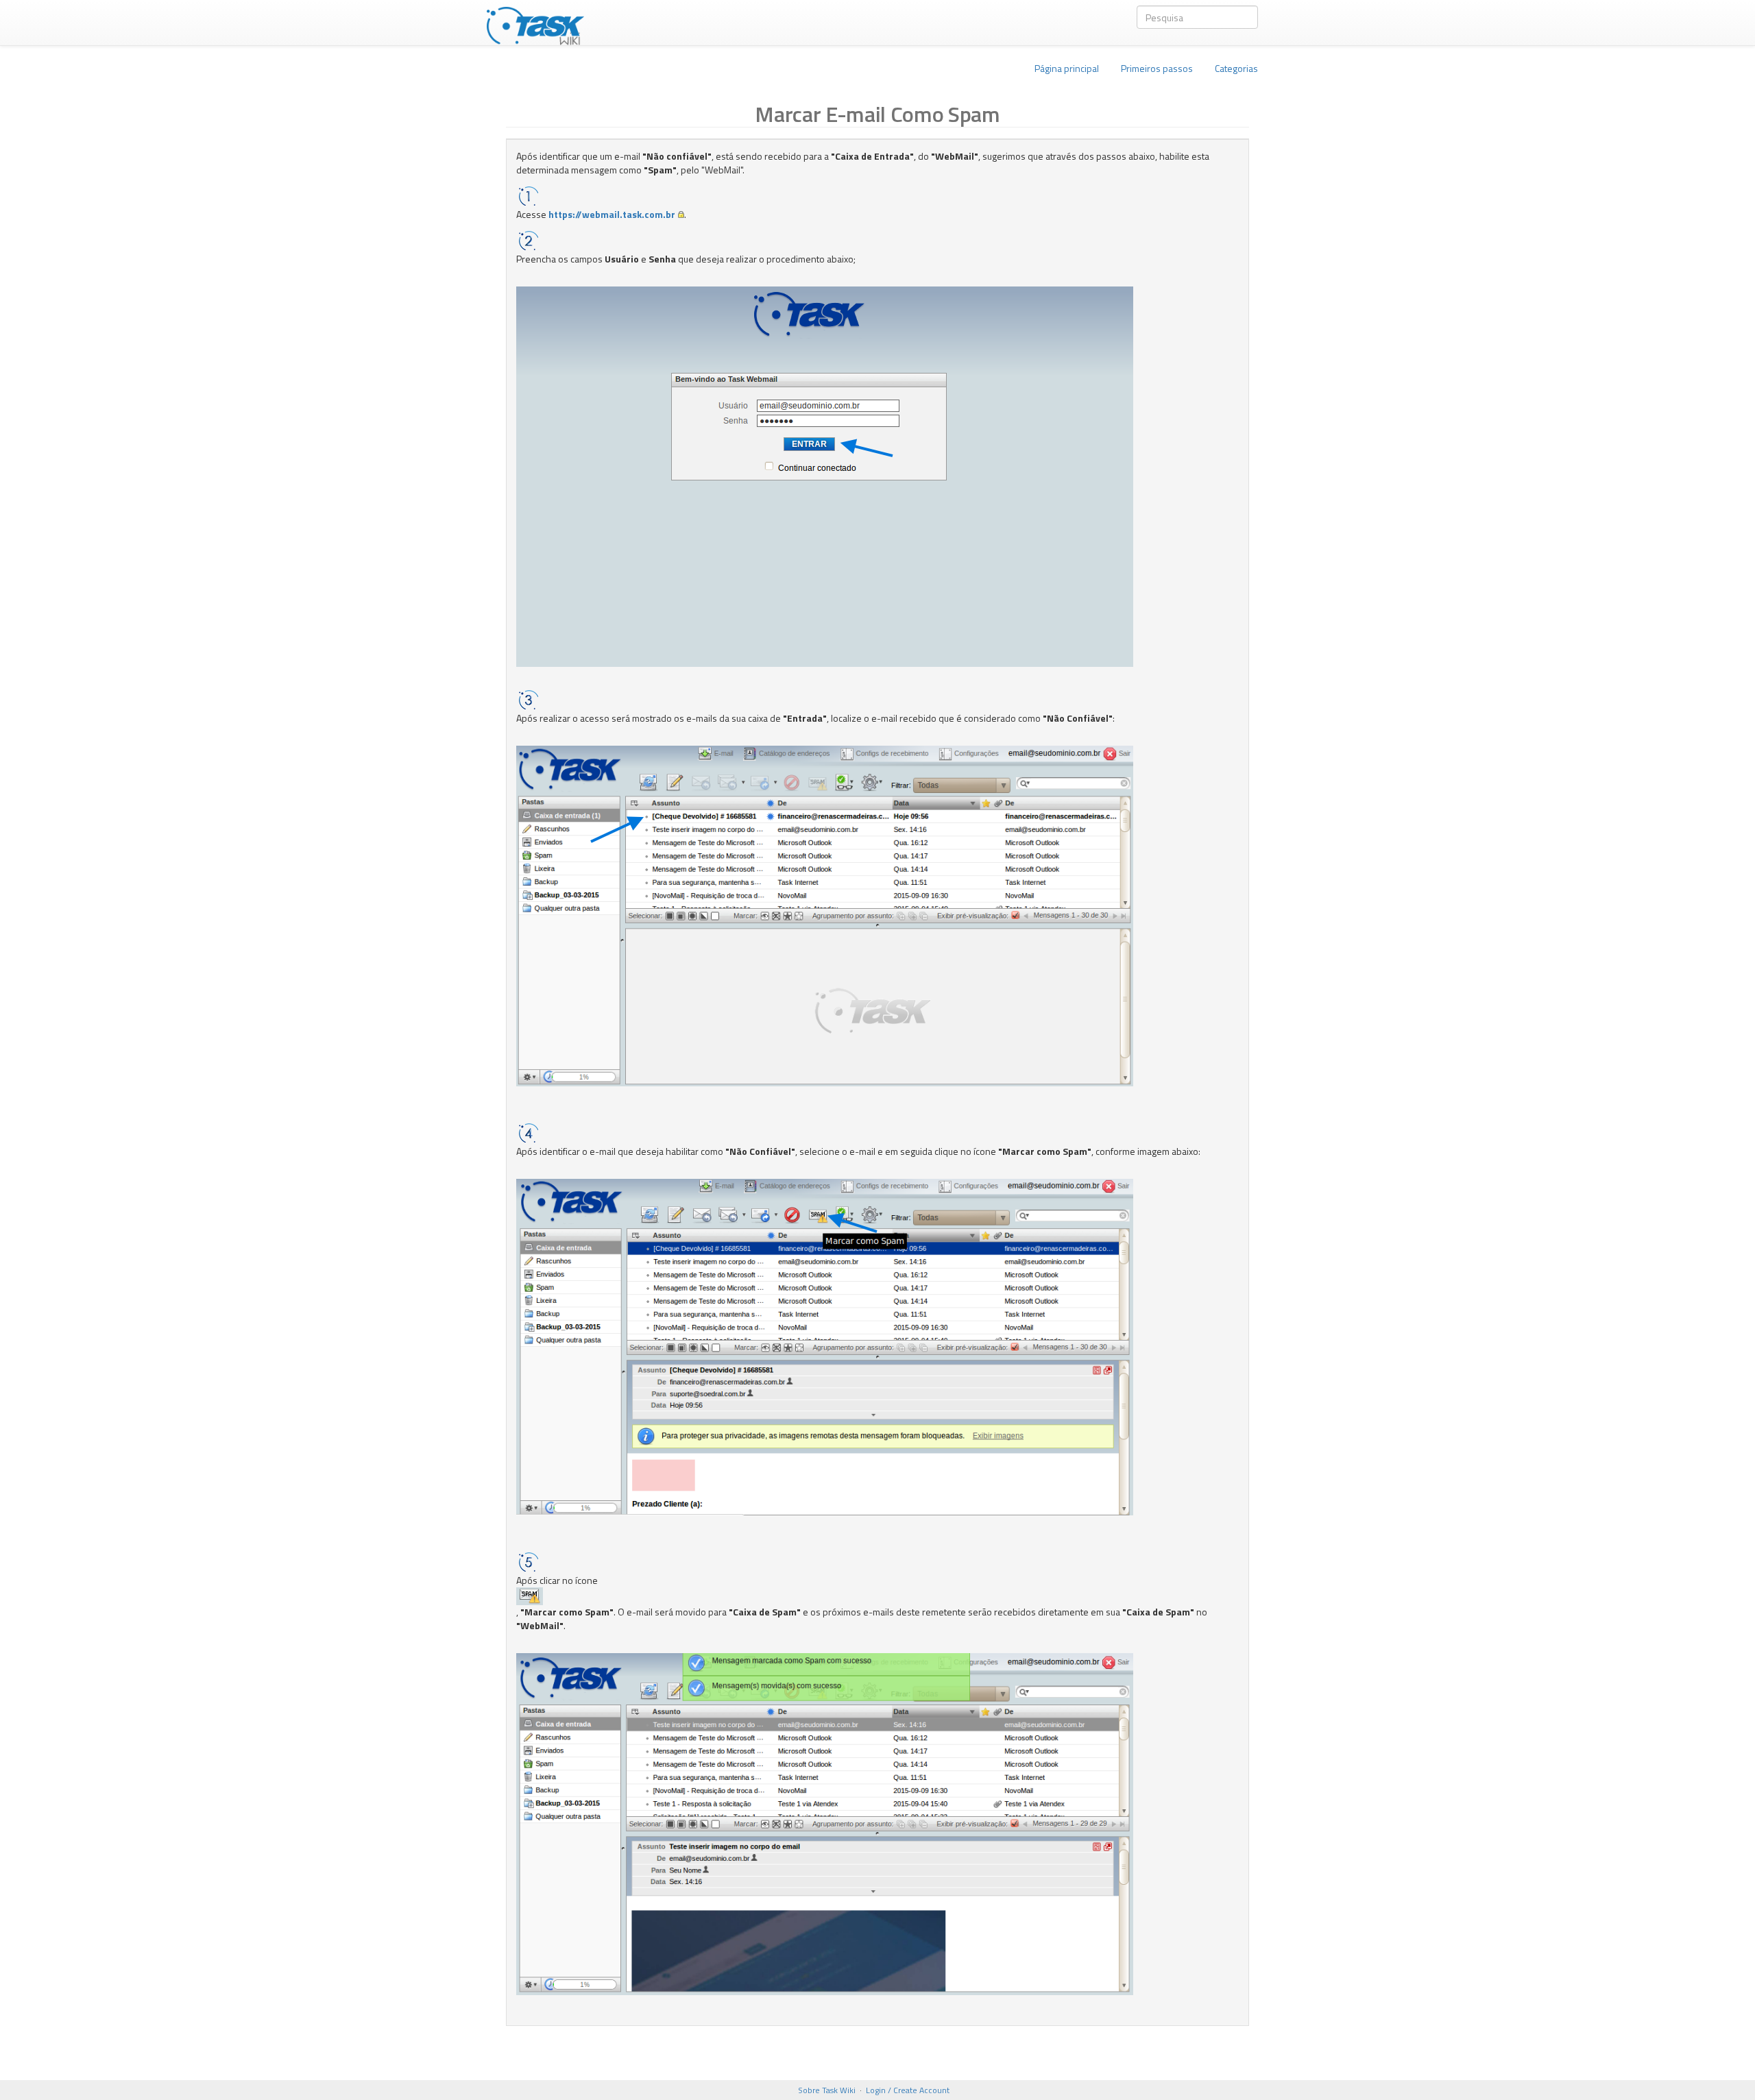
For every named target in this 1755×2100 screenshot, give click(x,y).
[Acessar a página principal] (535, 23)
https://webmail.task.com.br (612, 214)
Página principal (1067, 68)
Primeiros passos (1157, 68)
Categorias (1236, 68)
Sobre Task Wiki (827, 2090)
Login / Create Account (908, 2090)
